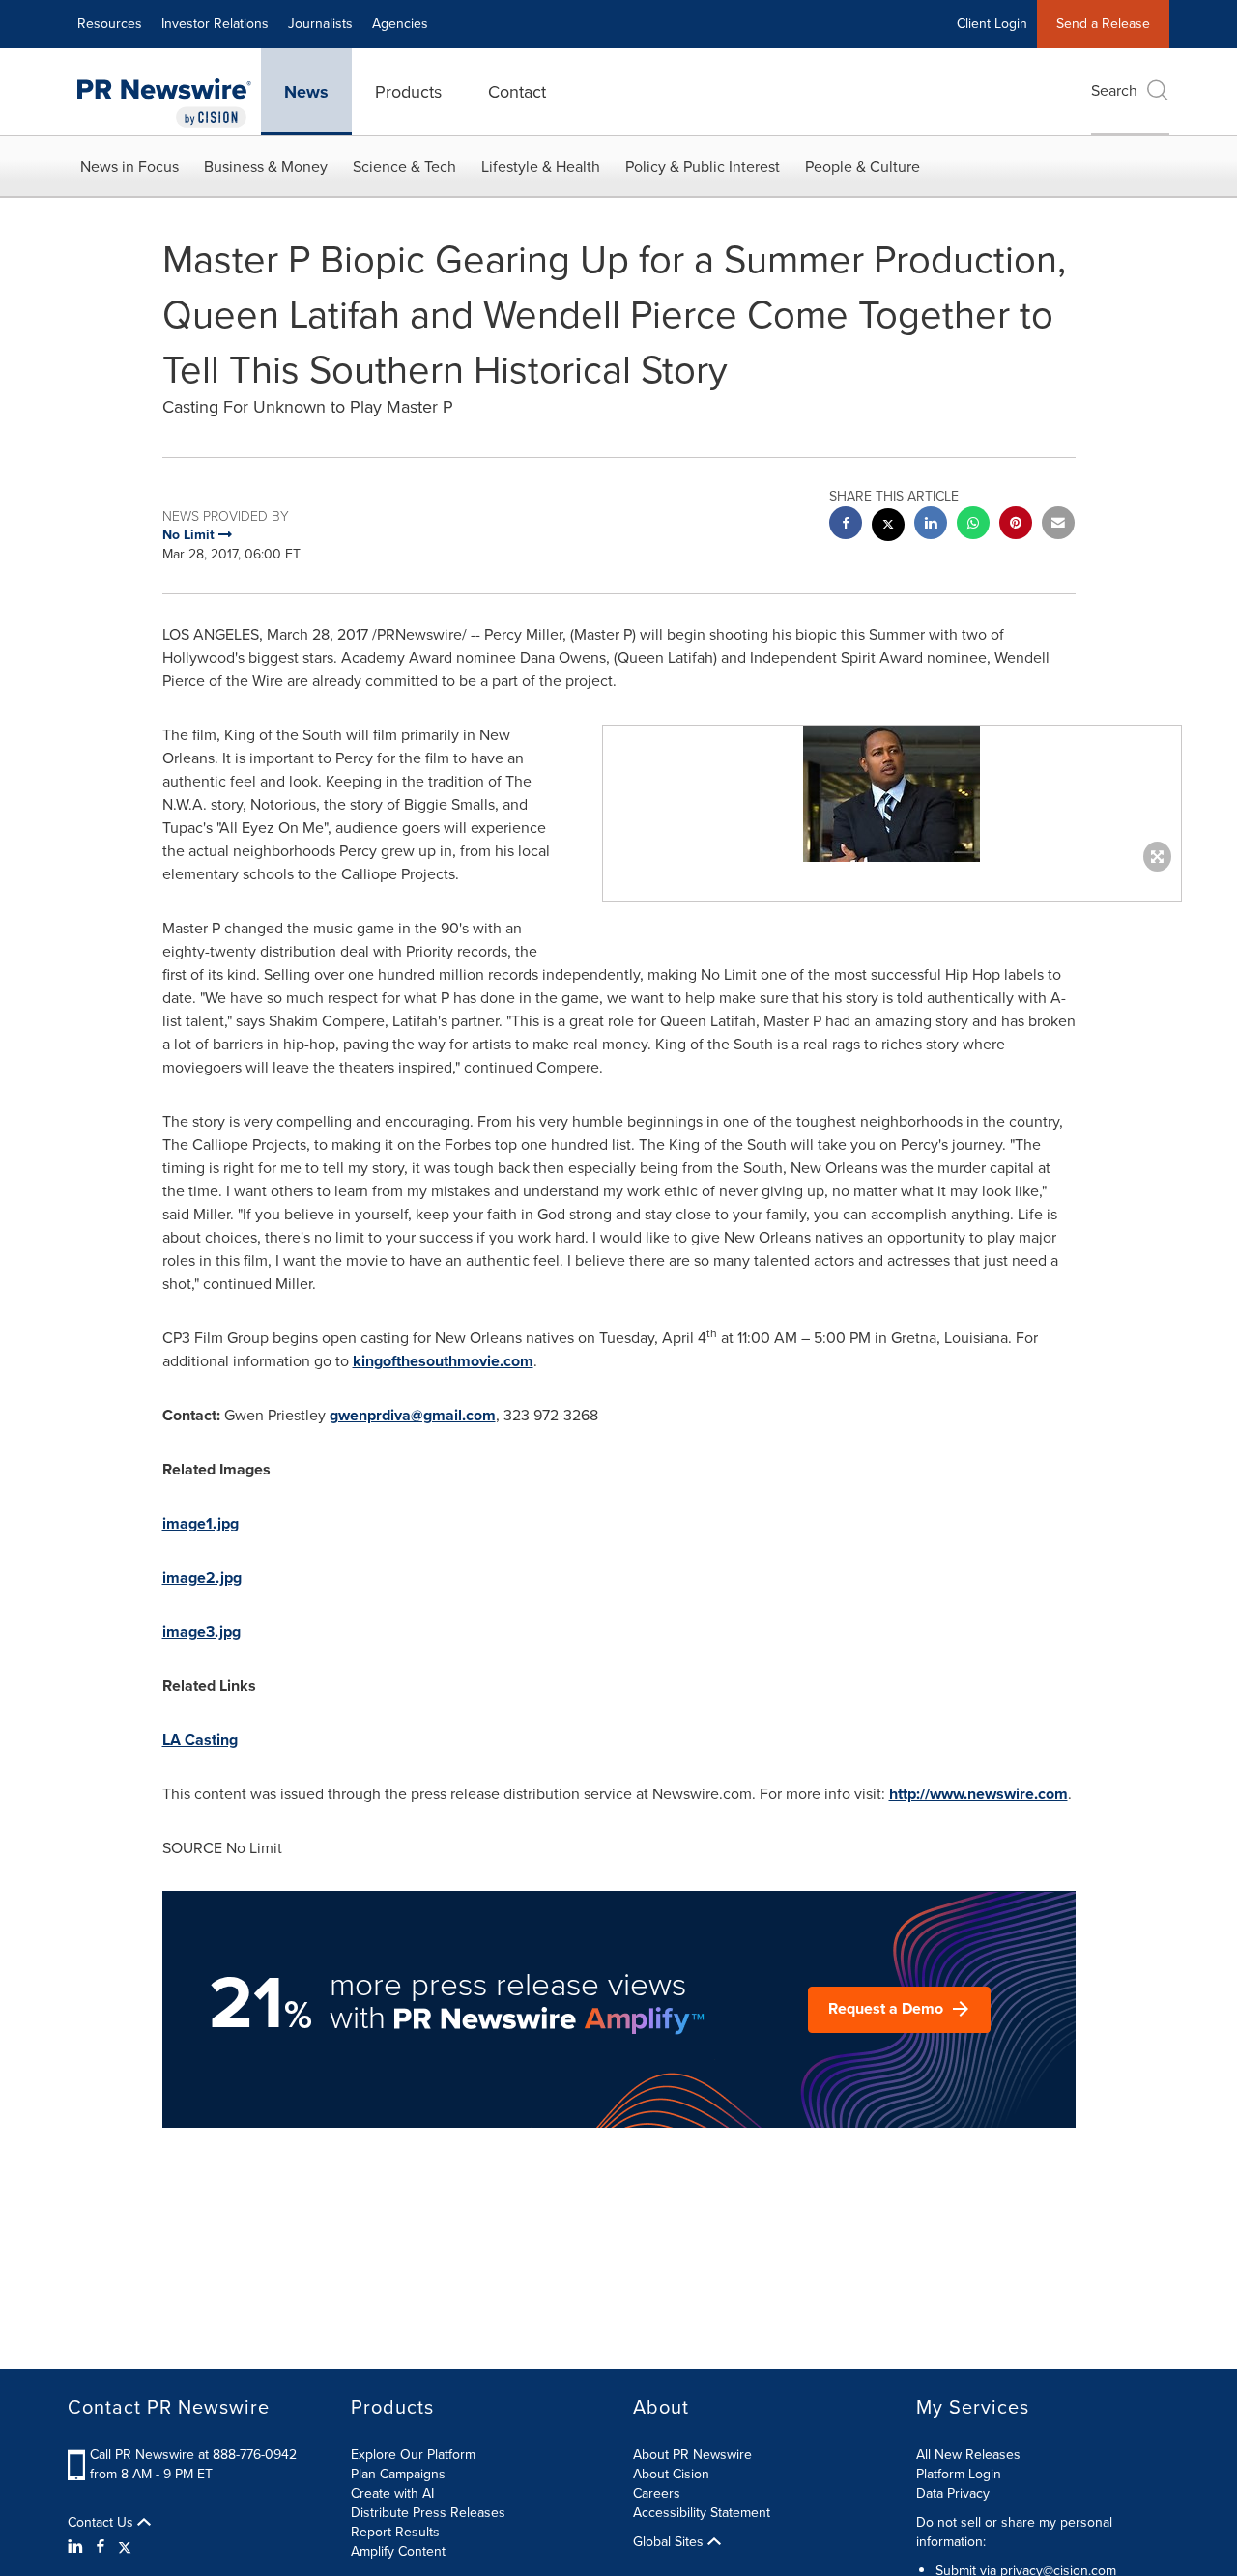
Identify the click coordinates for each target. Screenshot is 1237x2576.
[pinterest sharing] (1016, 525)
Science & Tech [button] (404, 167)
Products (408, 92)
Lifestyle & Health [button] (541, 167)
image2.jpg (202, 1577)
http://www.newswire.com (978, 1794)
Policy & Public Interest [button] (703, 167)
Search (1114, 90)
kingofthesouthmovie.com (443, 1361)
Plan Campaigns (398, 2474)
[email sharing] (1058, 525)
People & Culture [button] (863, 167)
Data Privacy (953, 2493)
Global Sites (670, 2542)
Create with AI (392, 2493)
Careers (657, 2493)
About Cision (671, 2474)
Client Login (992, 24)
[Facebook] (101, 2547)
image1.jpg (201, 1523)
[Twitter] (125, 2547)
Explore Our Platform (413, 2455)
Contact (517, 92)
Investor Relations (215, 24)
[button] (892, 794)
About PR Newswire (692, 2455)
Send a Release (1103, 24)
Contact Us (102, 2523)
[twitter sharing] (888, 527)
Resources (110, 24)
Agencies (400, 24)
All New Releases (968, 2455)
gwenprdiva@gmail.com (413, 1415)
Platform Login (959, 2474)
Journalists (320, 24)
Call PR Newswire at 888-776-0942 (193, 2455)
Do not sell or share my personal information (1014, 2532)
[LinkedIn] (78, 2547)
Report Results (395, 2532)
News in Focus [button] (129, 167)
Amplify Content (398, 2551)
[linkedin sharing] (931, 525)
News (306, 92)
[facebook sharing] (846, 525)
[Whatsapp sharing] (973, 525)
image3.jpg (201, 1631)
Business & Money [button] (266, 167)
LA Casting (200, 1740)
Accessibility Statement (702, 2513)
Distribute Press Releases (428, 2513)
